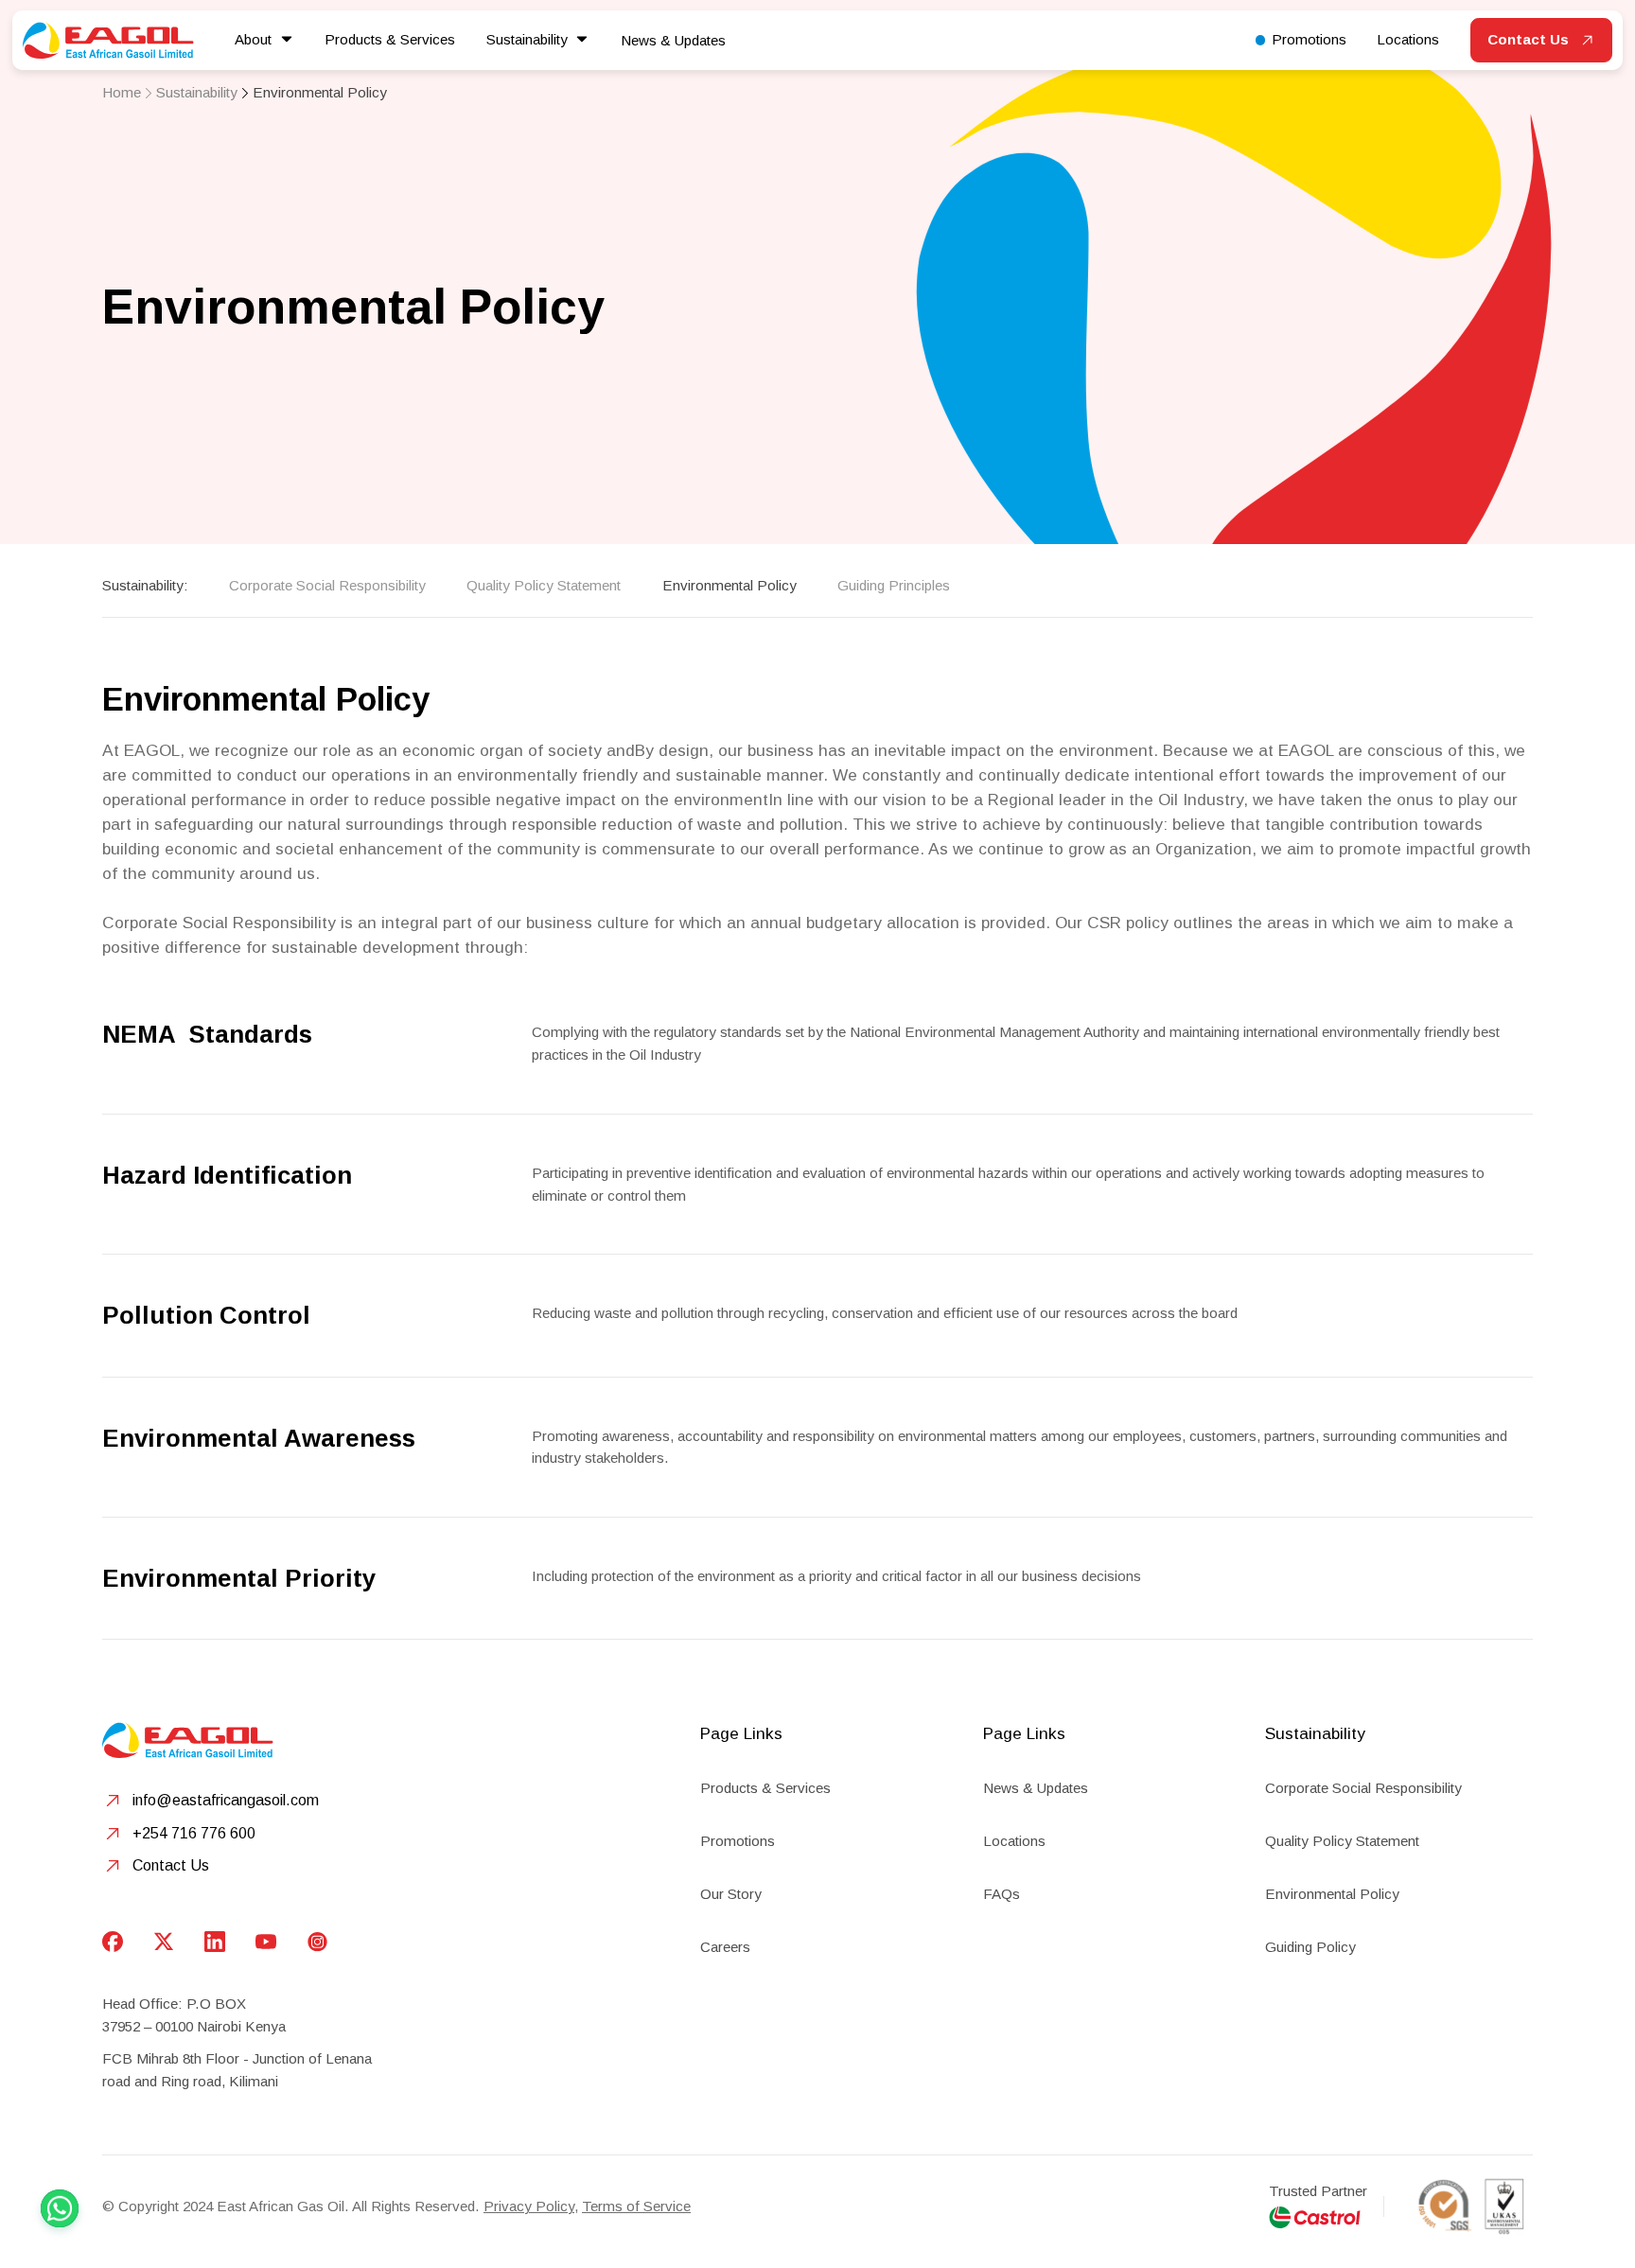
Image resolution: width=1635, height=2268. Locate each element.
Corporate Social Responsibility (327, 585)
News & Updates (673, 40)
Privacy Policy (529, 2206)
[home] (108, 40)
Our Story (731, 1894)
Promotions (738, 1841)
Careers (725, 1947)
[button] (264, 40)
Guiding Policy (1310, 1947)
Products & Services (765, 1788)
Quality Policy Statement (544, 585)
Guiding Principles (894, 585)
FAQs (1002, 1894)
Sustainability (197, 92)
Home (122, 92)
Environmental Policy (320, 92)
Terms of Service (636, 2206)
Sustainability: (145, 585)
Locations (1014, 1841)
